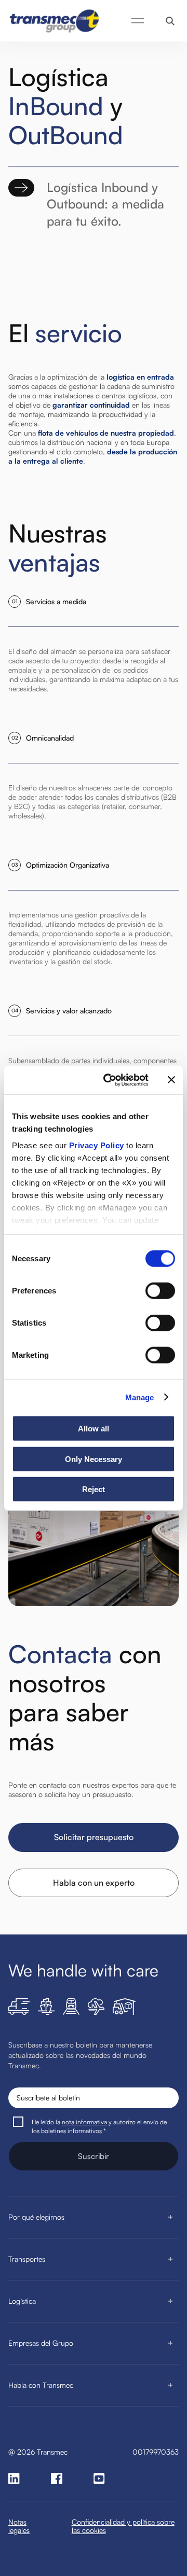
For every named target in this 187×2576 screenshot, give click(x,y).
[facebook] (57, 2478)
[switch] (160, 1291)
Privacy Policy (97, 1145)
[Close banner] (171, 1080)
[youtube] (99, 2478)
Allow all (94, 1429)
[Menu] (138, 21)
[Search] (170, 21)
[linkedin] (14, 2478)
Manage (140, 1397)
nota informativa (84, 2122)
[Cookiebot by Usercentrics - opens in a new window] (110, 1080)
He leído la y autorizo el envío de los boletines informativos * (99, 2126)
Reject (94, 1489)
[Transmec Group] (55, 21)
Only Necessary (94, 1459)
